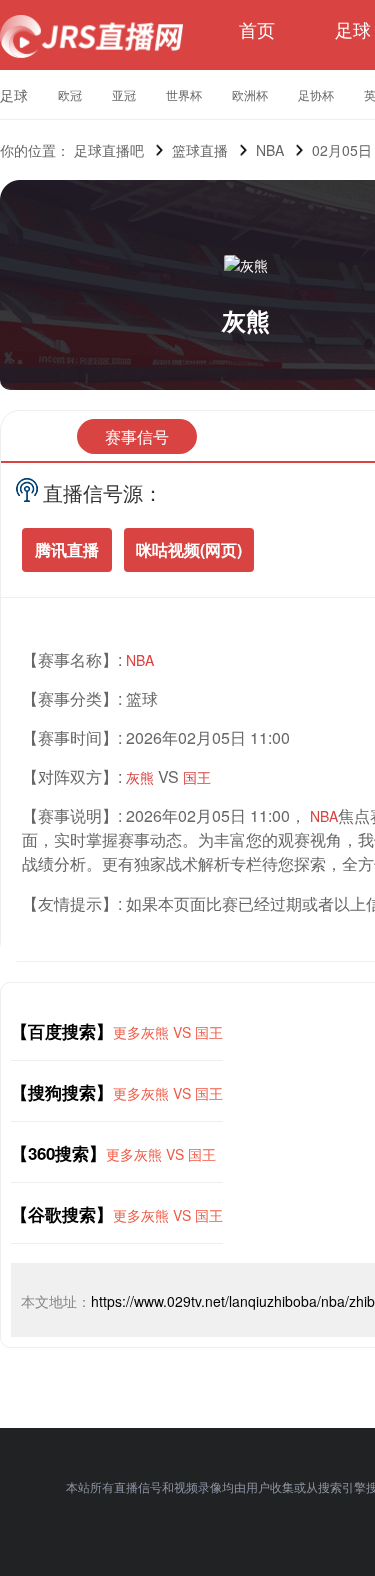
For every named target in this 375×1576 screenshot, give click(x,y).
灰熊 (246, 320)
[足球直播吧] (91, 36)
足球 (353, 29)
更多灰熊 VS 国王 (168, 1032)
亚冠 (124, 94)
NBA (270, 150)
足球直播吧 (109, 150)
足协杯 (316, 94)
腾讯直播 (67, 549)
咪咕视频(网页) (189, 549)
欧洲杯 (250, 94)
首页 (257, 29)
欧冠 (70, 94)
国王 (197, 777)
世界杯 (184, 94)
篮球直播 (200, 150)
